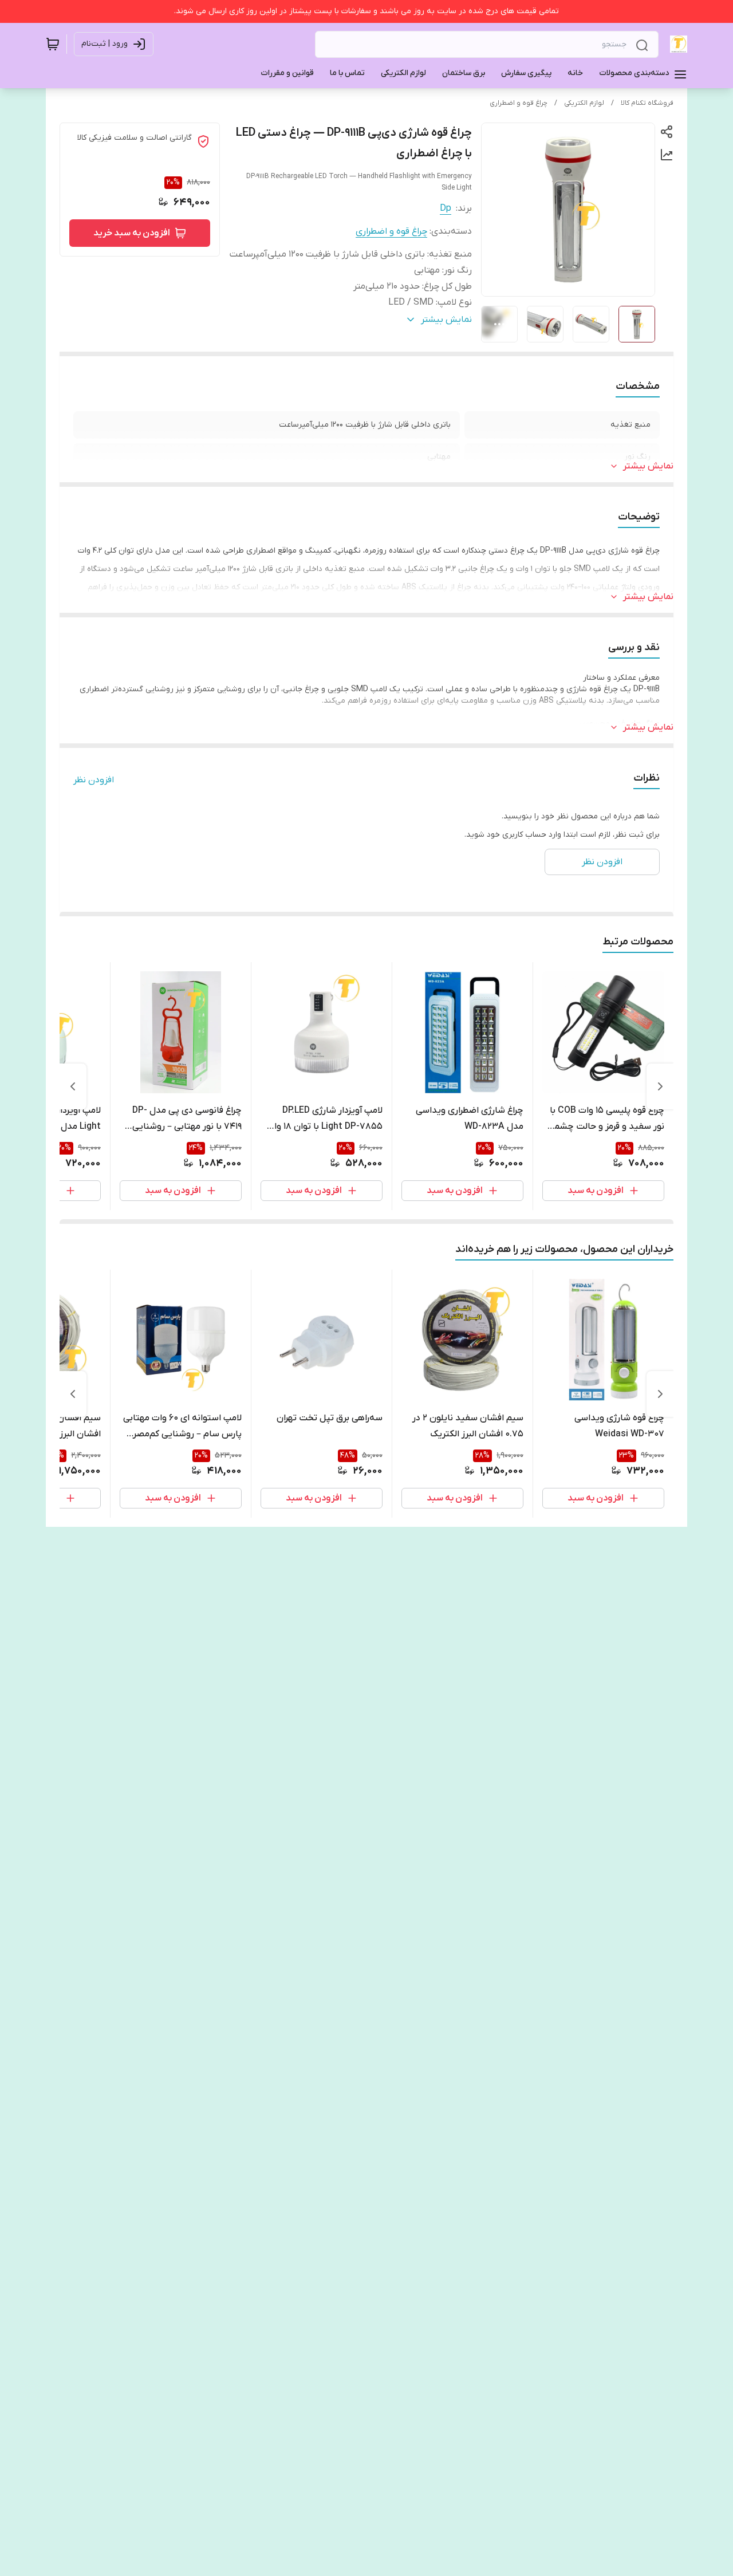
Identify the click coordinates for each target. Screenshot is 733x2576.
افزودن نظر (94, 780)
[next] (73, 1086)
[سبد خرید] (53, 44)
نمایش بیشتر (648, 466)
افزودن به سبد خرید (132, 233)
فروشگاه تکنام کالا (647, 103)
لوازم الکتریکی (584, 103)
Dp (446, 208)
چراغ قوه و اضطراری (519, 103)
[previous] (660, 1086)
